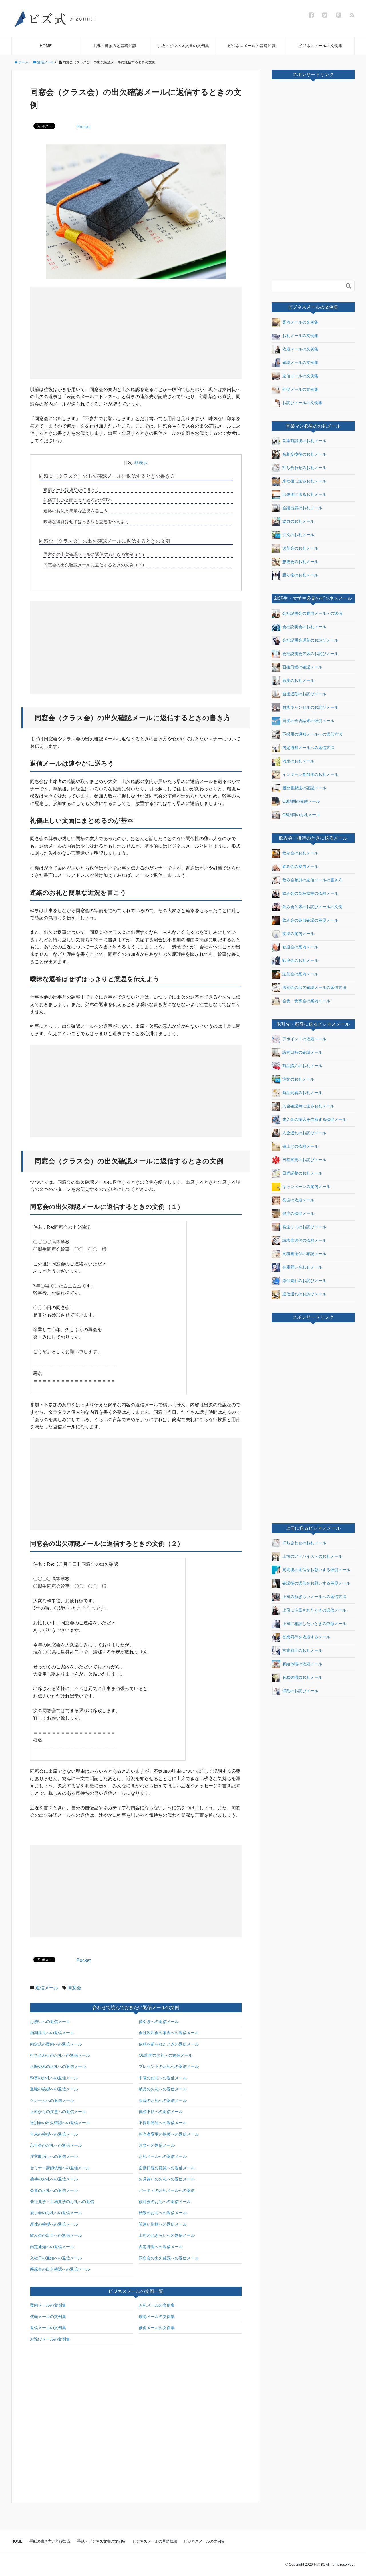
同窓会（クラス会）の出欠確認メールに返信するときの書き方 (107, 476)
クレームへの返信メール (52, 2100)
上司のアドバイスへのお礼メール (312, 1556)
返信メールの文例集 (48, 2328)
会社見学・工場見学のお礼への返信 (62, 2202)
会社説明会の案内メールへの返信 (312, 613)
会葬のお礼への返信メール (163, 2100)
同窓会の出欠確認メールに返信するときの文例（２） (95, 565)
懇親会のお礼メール (300, 562)
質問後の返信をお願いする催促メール (316, 1570)
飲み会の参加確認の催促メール (310, 920)
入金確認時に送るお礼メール (308, 1106)
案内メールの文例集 (48, 2305)
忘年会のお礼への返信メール (56, 2145)
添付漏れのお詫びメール (304, 1281)
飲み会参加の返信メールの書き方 (312, 880)
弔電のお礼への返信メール (163, 2078)
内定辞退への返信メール (161, 2247)
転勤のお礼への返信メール (163, 2213)
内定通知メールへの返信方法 (308, 748)
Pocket (84, 127)
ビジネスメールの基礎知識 (252, 46)
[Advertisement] (85, 332)
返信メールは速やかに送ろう (71, 489)
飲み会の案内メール (300, 866)
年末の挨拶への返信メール (54, 2134)
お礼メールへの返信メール (163, 2156)
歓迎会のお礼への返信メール (165, 2202)
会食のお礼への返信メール (54, 2190)
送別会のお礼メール (300, 548)
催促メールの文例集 (157, 2328)
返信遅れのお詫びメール (304, 1294)
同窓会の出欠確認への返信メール (169, 2258)
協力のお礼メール (298, 521)
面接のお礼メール (298, 680)
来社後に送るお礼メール (304, 481)
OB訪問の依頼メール (301, 801)
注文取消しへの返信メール (54, 2156)
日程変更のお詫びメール (304, 1160)
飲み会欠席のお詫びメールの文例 (312, 906)
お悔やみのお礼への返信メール (58, 2066)
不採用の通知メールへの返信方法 (312, 734)
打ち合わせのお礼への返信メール (60, 2055)
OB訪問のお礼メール (301, 815)
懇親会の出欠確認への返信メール (60, 2269)
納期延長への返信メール (52, 2033)
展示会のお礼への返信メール (56, 2213)
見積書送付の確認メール (304, 1254)
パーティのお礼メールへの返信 (167, 2190)
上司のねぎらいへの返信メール (167, 2235)
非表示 (141, 463)
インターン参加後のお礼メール (310, 774)
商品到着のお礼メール (302, 1093)
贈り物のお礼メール (300, 575)
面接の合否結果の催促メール (308, 721)
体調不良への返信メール (161, 2112)
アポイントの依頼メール (304, 1039)
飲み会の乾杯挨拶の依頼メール (310, 893)
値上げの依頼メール (300, 1146)
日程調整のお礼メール (302, 1173)
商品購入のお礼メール (302, 1066)
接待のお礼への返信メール (54, 2179)
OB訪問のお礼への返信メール (166, 2055)
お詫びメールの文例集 (50, 2339)
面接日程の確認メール (302, 667)
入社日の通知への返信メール (56, 2258)
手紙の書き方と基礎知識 (114, 46)
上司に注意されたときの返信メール (314, 1610)
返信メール (47, 1988)
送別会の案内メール (300, 974)
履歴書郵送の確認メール (304, 788)
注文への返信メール (157, 2145)
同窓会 (74, 1988)
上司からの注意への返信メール (58, 2112)
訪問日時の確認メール (302, 1052)
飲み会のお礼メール (300, 853)
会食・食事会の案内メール (306, 1001)
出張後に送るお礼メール (304, 494)
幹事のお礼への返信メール (54, 2078)
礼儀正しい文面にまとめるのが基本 (78, 500)
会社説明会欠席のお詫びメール (310, 654)
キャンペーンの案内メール (306, 1187)
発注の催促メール (298, 1213)
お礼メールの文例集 (157, 2305)
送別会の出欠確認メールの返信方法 (314, 987)
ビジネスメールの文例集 (320, 46)
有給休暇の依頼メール (302, 1664)
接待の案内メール (298, 933)
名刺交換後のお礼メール (304, 454)
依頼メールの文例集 (48, 2317)
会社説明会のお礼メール (304, 627)
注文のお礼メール (298, 535)
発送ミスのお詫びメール (304, 1227)
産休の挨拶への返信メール (54, 2224)
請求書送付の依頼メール (304, 1240)
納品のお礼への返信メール (163, 2089)
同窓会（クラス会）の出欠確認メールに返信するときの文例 (105, 541)
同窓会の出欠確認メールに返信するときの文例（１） (95, 554)
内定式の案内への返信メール (56, 2044)
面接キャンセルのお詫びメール (310, 707)
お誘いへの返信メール (50, 2022)
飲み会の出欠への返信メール (56, 2235)
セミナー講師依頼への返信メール (60, 2168)
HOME (46, 46)
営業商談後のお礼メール (304, 441)
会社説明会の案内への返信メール (169, 2033)
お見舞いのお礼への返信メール (167, 2179)
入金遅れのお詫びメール (304, 1133)
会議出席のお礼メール (302, 508)
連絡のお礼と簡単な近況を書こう (76, 511)
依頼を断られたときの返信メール (169, 2044)
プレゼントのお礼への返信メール (169, 2066)
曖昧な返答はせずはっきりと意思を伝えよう (86, 521)
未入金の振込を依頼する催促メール (314, 1119)
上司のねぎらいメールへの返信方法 (314, 1597)
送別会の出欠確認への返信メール (60, 2123)
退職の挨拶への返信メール (54, 2089)
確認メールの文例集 (157, 2317)
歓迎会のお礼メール (300, 960)
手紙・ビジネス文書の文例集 (183, 46)
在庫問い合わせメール (302, 1267)
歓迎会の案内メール (300, 947)
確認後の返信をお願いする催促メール (316, 1583)
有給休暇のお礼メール (302, 1677)
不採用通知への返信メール (163, 2123)
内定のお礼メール (298, 761)
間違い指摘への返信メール (163, 2224)
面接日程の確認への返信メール (167, 2168)
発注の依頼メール (298, 1200)
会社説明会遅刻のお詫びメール (310, 640)
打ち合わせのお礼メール (304, 468)
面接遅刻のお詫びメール (304, 694)
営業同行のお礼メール (302, 1650)
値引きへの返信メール (159, 2022)
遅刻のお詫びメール (300, 1691)
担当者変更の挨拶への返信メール (169, 2134)
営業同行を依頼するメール (306, 1637)
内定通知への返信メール (52, 2247)
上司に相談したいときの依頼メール (314, 1624)
